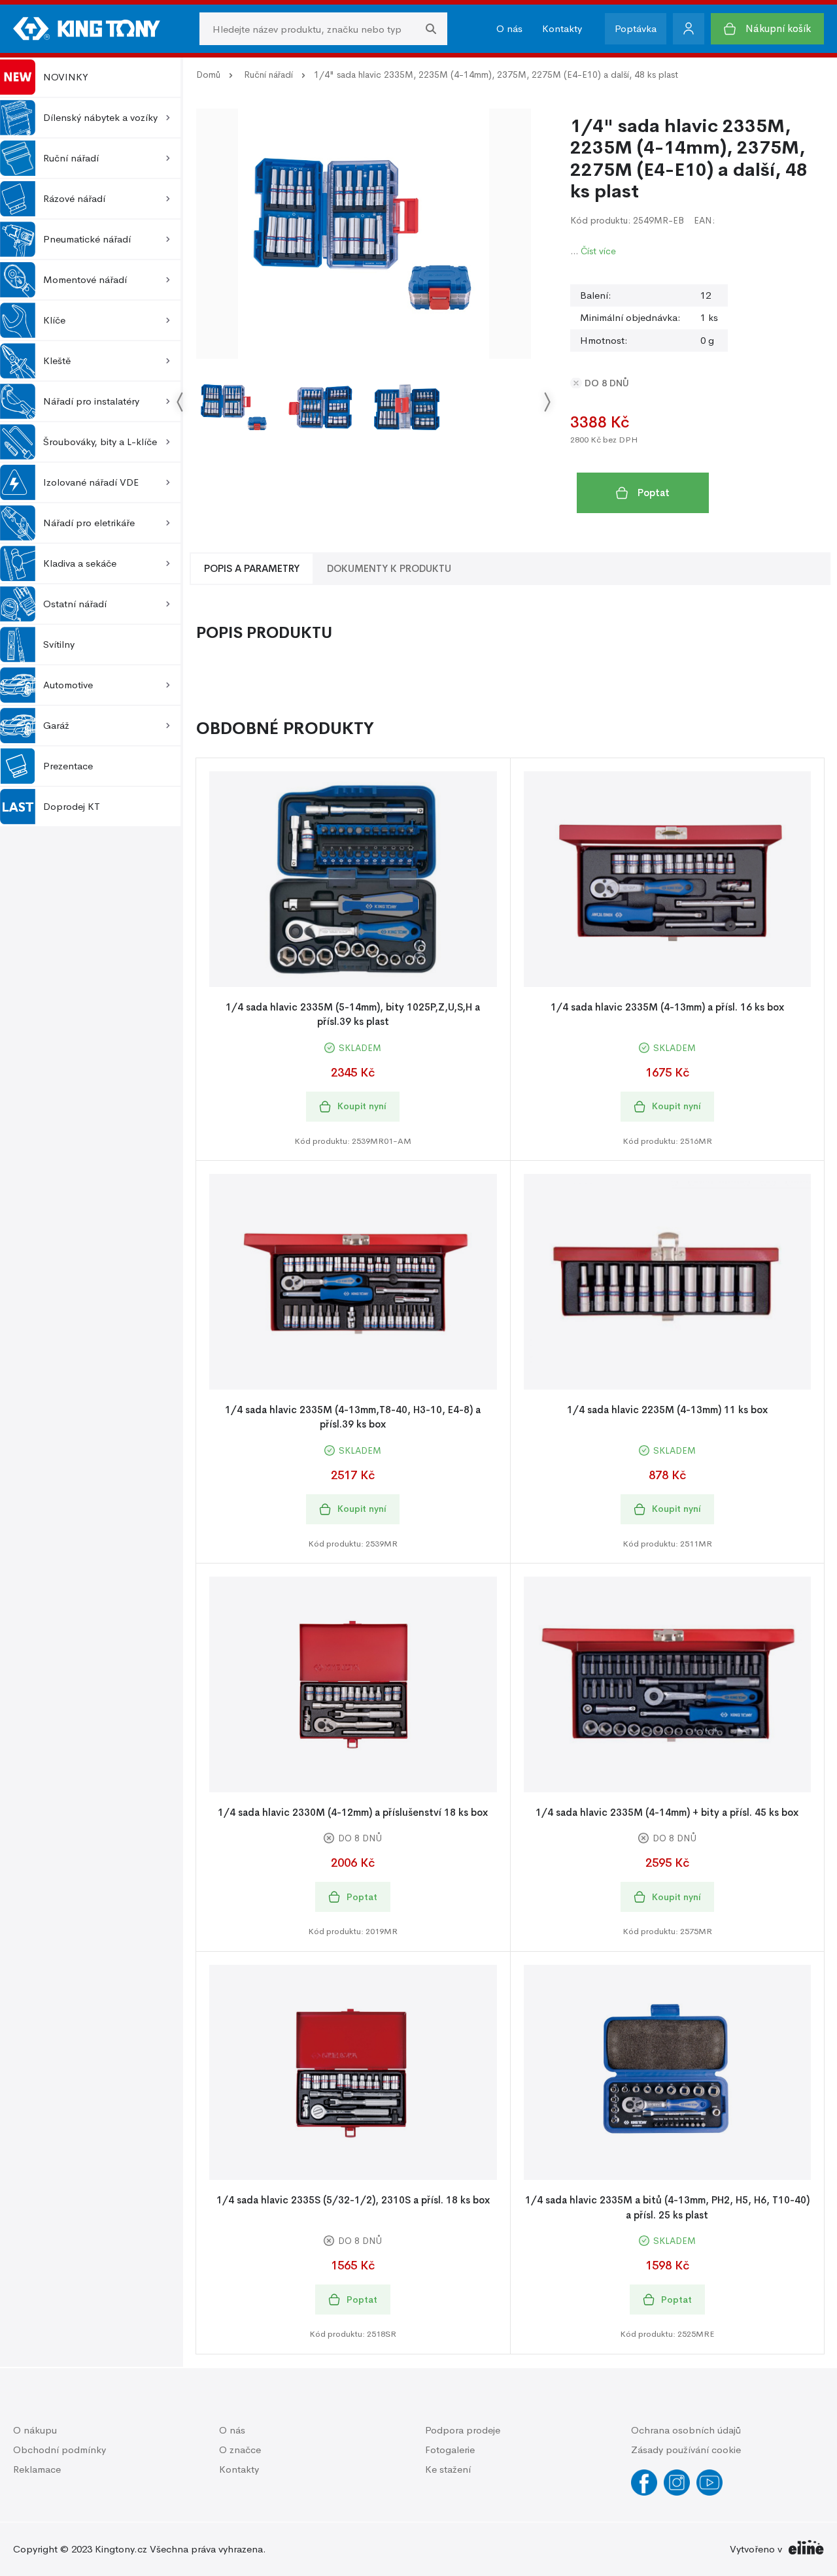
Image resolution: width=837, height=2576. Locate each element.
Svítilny (59, 644)
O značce (240, 2450)
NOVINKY (66, 77)
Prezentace (68, 766)
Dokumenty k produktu (389, 568)
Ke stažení (448, 2469)
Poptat (654, 493)
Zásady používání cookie (686, 2450)
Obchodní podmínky (60, 2450)
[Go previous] (180, 402)
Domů (208, 75)
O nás (509, 28)
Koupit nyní (362, 1106)
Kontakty (562, 28)
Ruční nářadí (268, 75)
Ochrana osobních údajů (686, 2430)
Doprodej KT (72, 806)
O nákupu (35, 2430)
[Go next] (547, 402)
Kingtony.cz (121, 2549)
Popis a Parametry (252, 568)
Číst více (598, 251)
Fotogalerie (450, 2450)
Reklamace (37, 2469)
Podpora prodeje (463, 2430)
